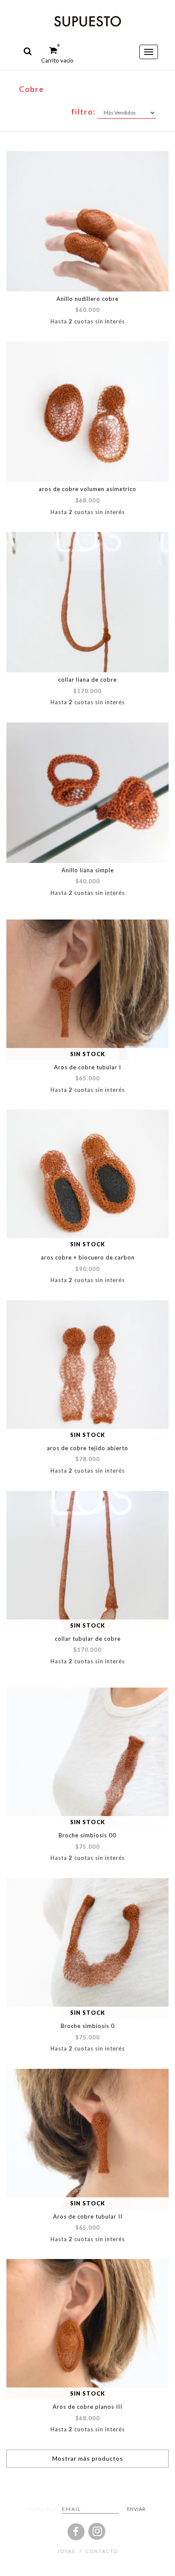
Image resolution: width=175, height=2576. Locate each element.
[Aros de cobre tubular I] (87, 990)
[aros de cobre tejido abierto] (87, 1371)
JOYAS (66, 2551)
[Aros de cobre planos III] (87, 2329)
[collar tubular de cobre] (87, 1561)
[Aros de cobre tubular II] (87, 2139)
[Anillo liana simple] (87, 793)
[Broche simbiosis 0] (87, 1948)
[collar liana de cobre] (87, 602)
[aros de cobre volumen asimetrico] (87, 411)
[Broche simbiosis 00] (87, 1758)
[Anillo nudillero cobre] (87, 221)
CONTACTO (102, 2551)
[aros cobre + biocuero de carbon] (87, 1180)
